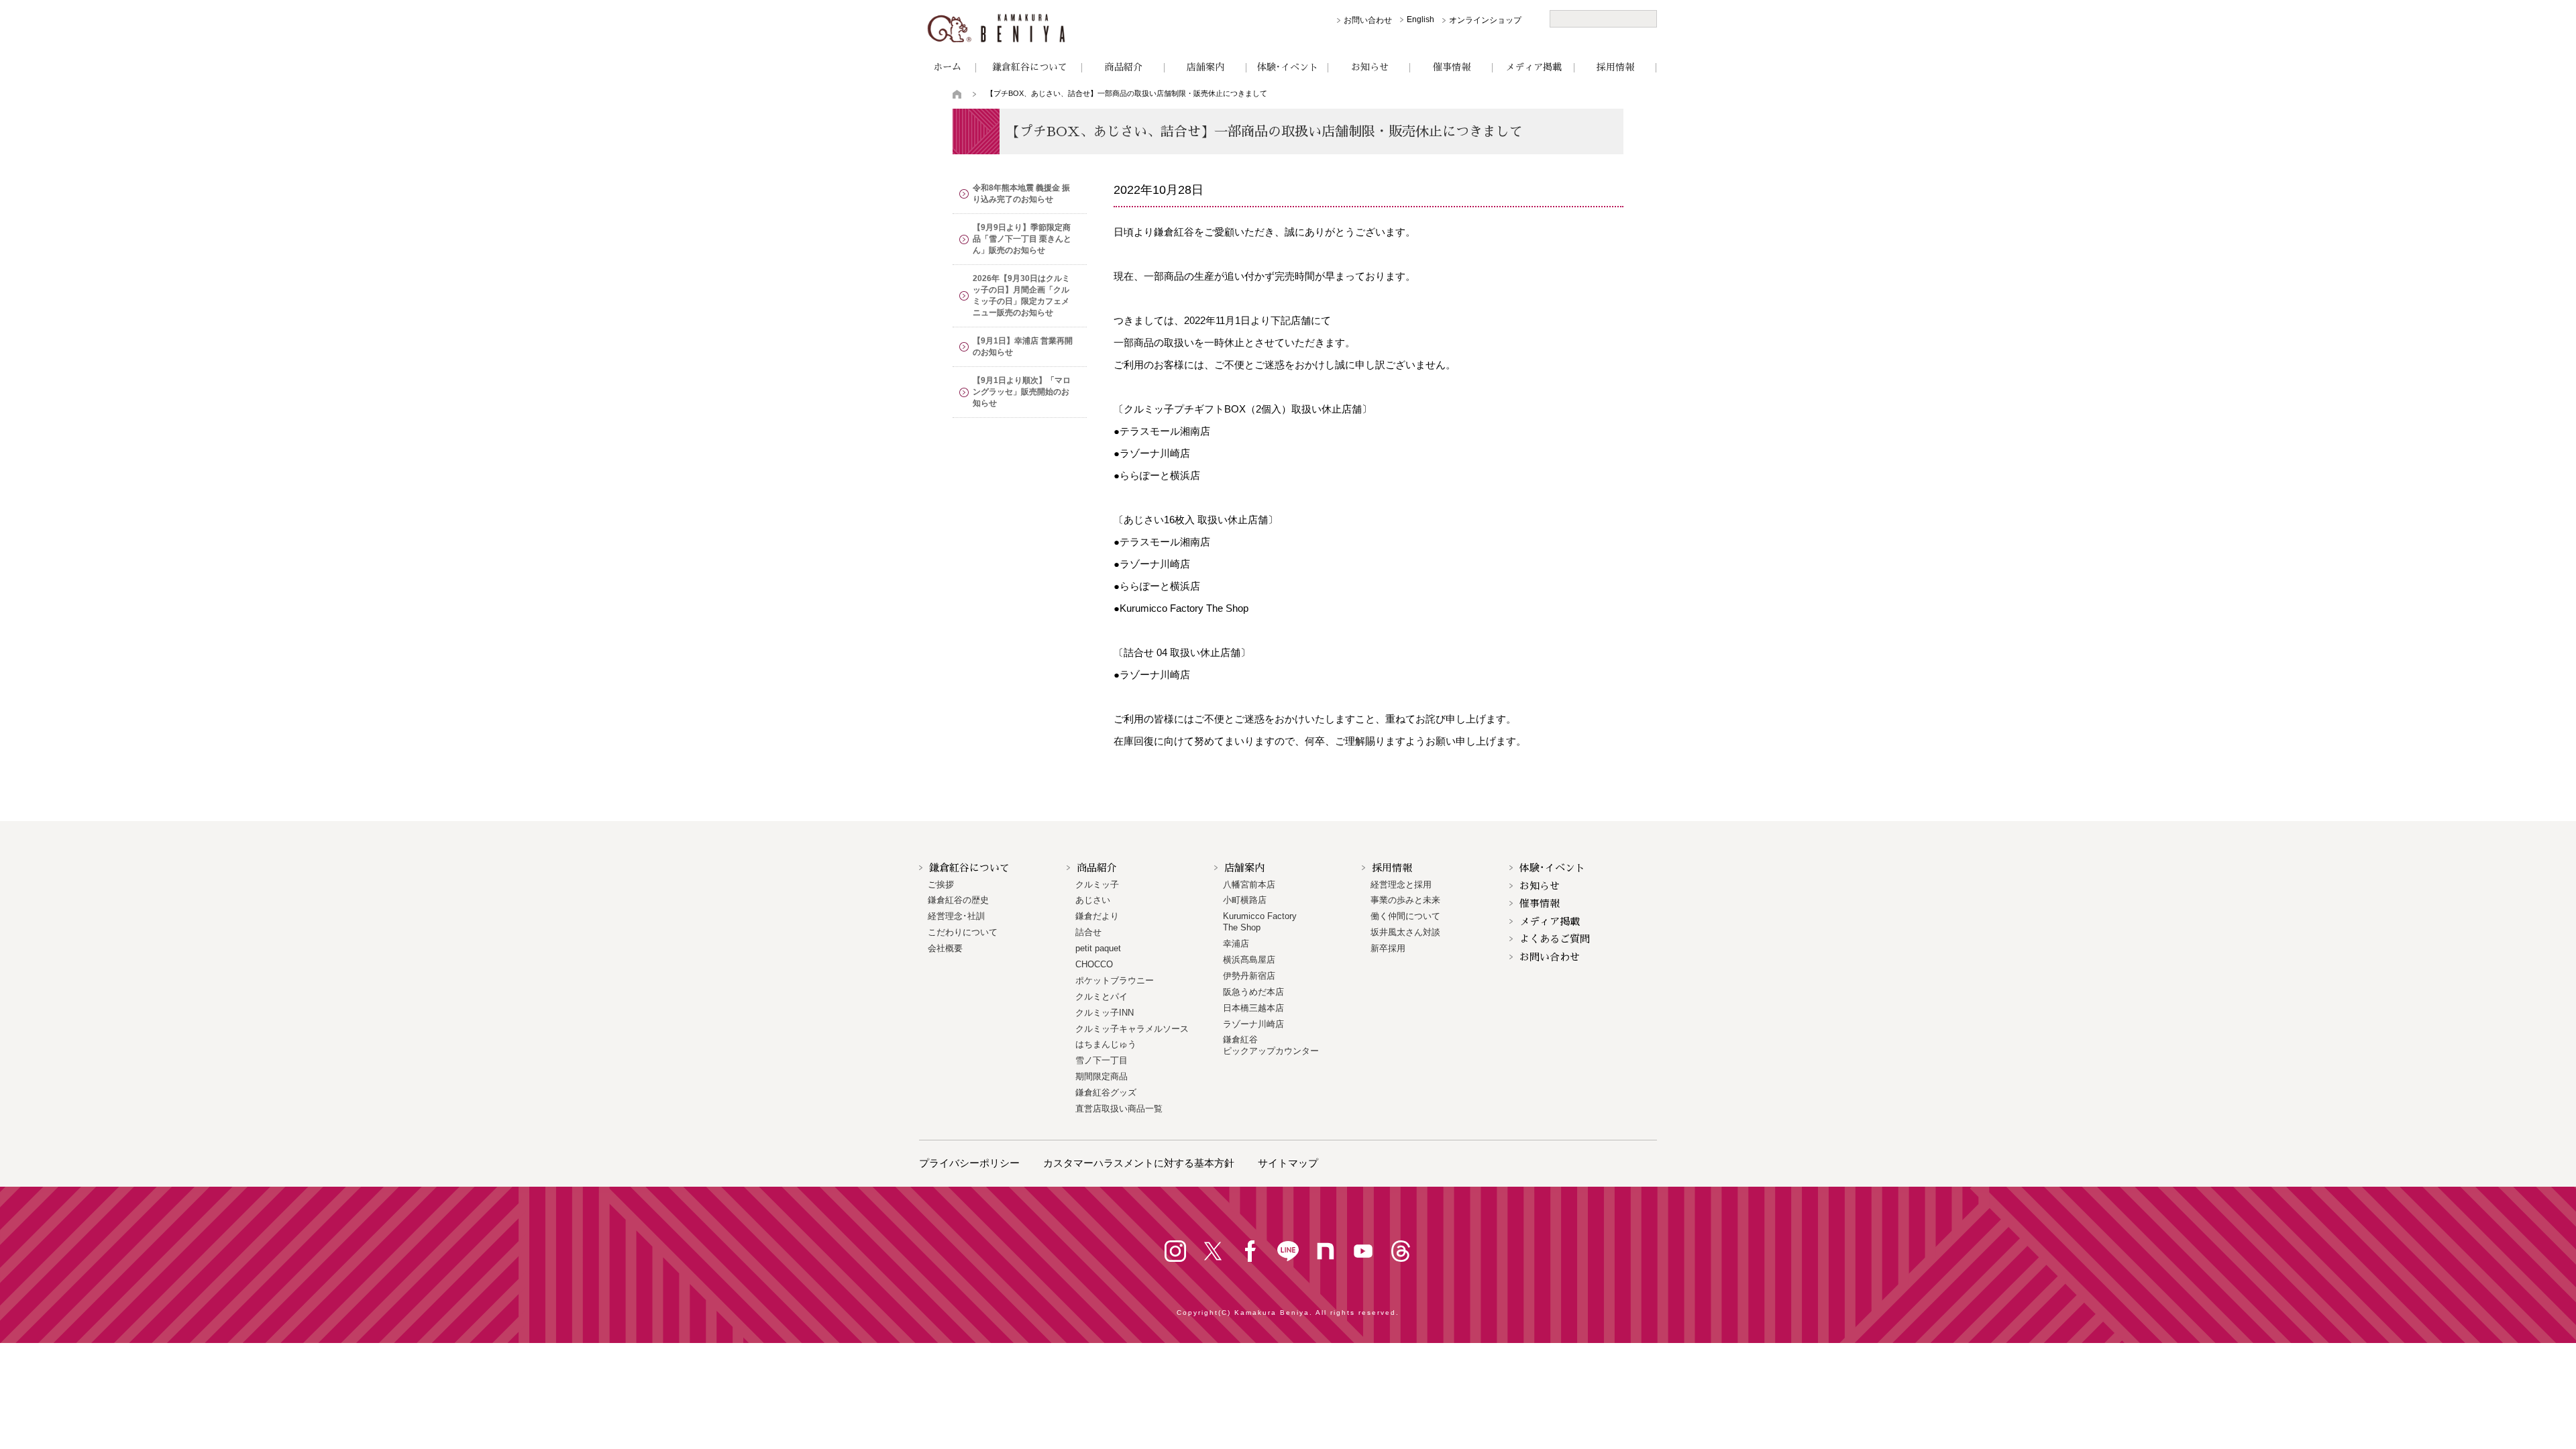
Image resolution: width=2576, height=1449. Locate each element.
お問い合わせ (1368, 20)
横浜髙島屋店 (1249, 960)
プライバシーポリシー (969, 1163)
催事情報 (1452, 67)
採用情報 (1615, 67)
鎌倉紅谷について (1030, 67)
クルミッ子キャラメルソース (1132, 1029)
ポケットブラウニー (1115, 980)
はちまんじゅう (1106, 1044)
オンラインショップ (1485, 20)
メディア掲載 (1534, 67)
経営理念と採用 (1401, 884)
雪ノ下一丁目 (1102, 1060)
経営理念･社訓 (956, 916)
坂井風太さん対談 (1405, 932)
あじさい (1093, 900)
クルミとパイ (1102, 997)
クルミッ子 (1097, 884)
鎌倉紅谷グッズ (1106, 1092)
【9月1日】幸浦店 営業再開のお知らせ (1023, 346)
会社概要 (945, 948)
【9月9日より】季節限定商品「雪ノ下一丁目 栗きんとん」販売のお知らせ (1022, 239)
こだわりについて (963, 932)
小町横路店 (1245, 900)
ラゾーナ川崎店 (1253, 1024)
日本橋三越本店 (1253, 1008)
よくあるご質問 (1555, 939)
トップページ (958, 94)
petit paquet (1098, 948)
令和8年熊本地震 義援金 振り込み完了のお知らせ (1021, 194)
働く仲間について (1405, 916)
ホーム (947, 67)
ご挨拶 (941, 884)
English (1420, 19)
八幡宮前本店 (1249, 884)
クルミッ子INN (1105, 1013)
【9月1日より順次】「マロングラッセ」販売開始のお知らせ (1022, 392)
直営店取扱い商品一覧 (1119, 1109)
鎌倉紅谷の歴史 (958, 900)
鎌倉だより (1097, 916)
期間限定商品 (1102, 1076)
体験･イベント (1288, 67)
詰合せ (1088, 932)
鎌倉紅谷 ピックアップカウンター (1271, 1045)
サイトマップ (1288, 1163)
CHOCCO (1094, 964)
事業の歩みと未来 (1405, 900)
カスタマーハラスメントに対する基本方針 (1139, 1163)
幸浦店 (1236, 944)
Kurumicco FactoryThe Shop (1260, 922)
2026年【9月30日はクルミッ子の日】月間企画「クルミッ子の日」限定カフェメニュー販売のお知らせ (1021, 296)
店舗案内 (1205, 67)
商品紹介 (1124, 67)
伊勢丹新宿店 (1249, 976)
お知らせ (1370, 67)
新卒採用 (1388, 948)
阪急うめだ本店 (1253, 992)
